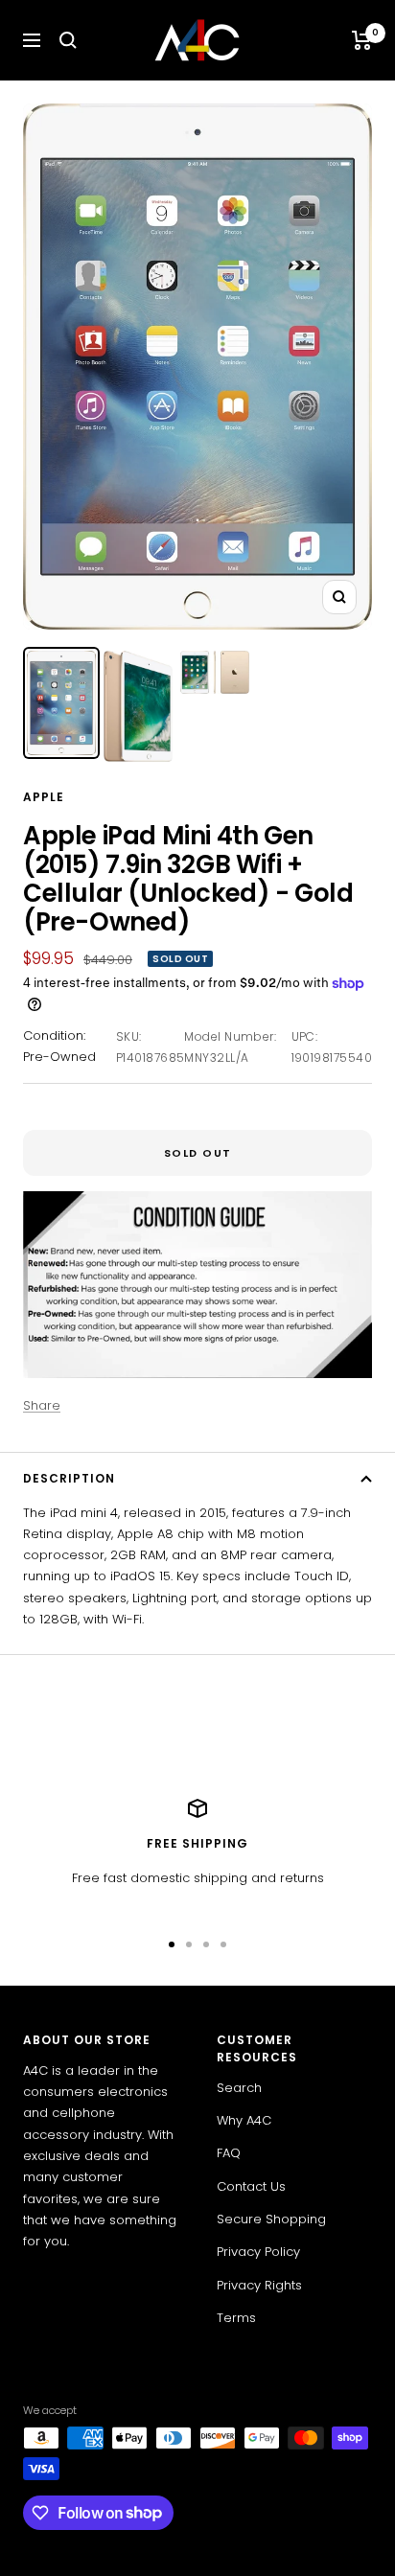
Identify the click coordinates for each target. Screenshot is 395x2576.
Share (42, 1405)
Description (69, 1478)
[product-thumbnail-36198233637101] (138, 706)
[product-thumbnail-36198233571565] (61, 703)
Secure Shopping (271, 2219)
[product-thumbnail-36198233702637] (215, 672)
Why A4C (244, 2120)
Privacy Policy (258, 2252)
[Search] (68, 40)
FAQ (229, 2153)
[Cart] (362, 40)
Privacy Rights (259, 2285)
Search (239, 2088)
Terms (236, 2318)
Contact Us (251, 2186)
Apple (44, 797)
